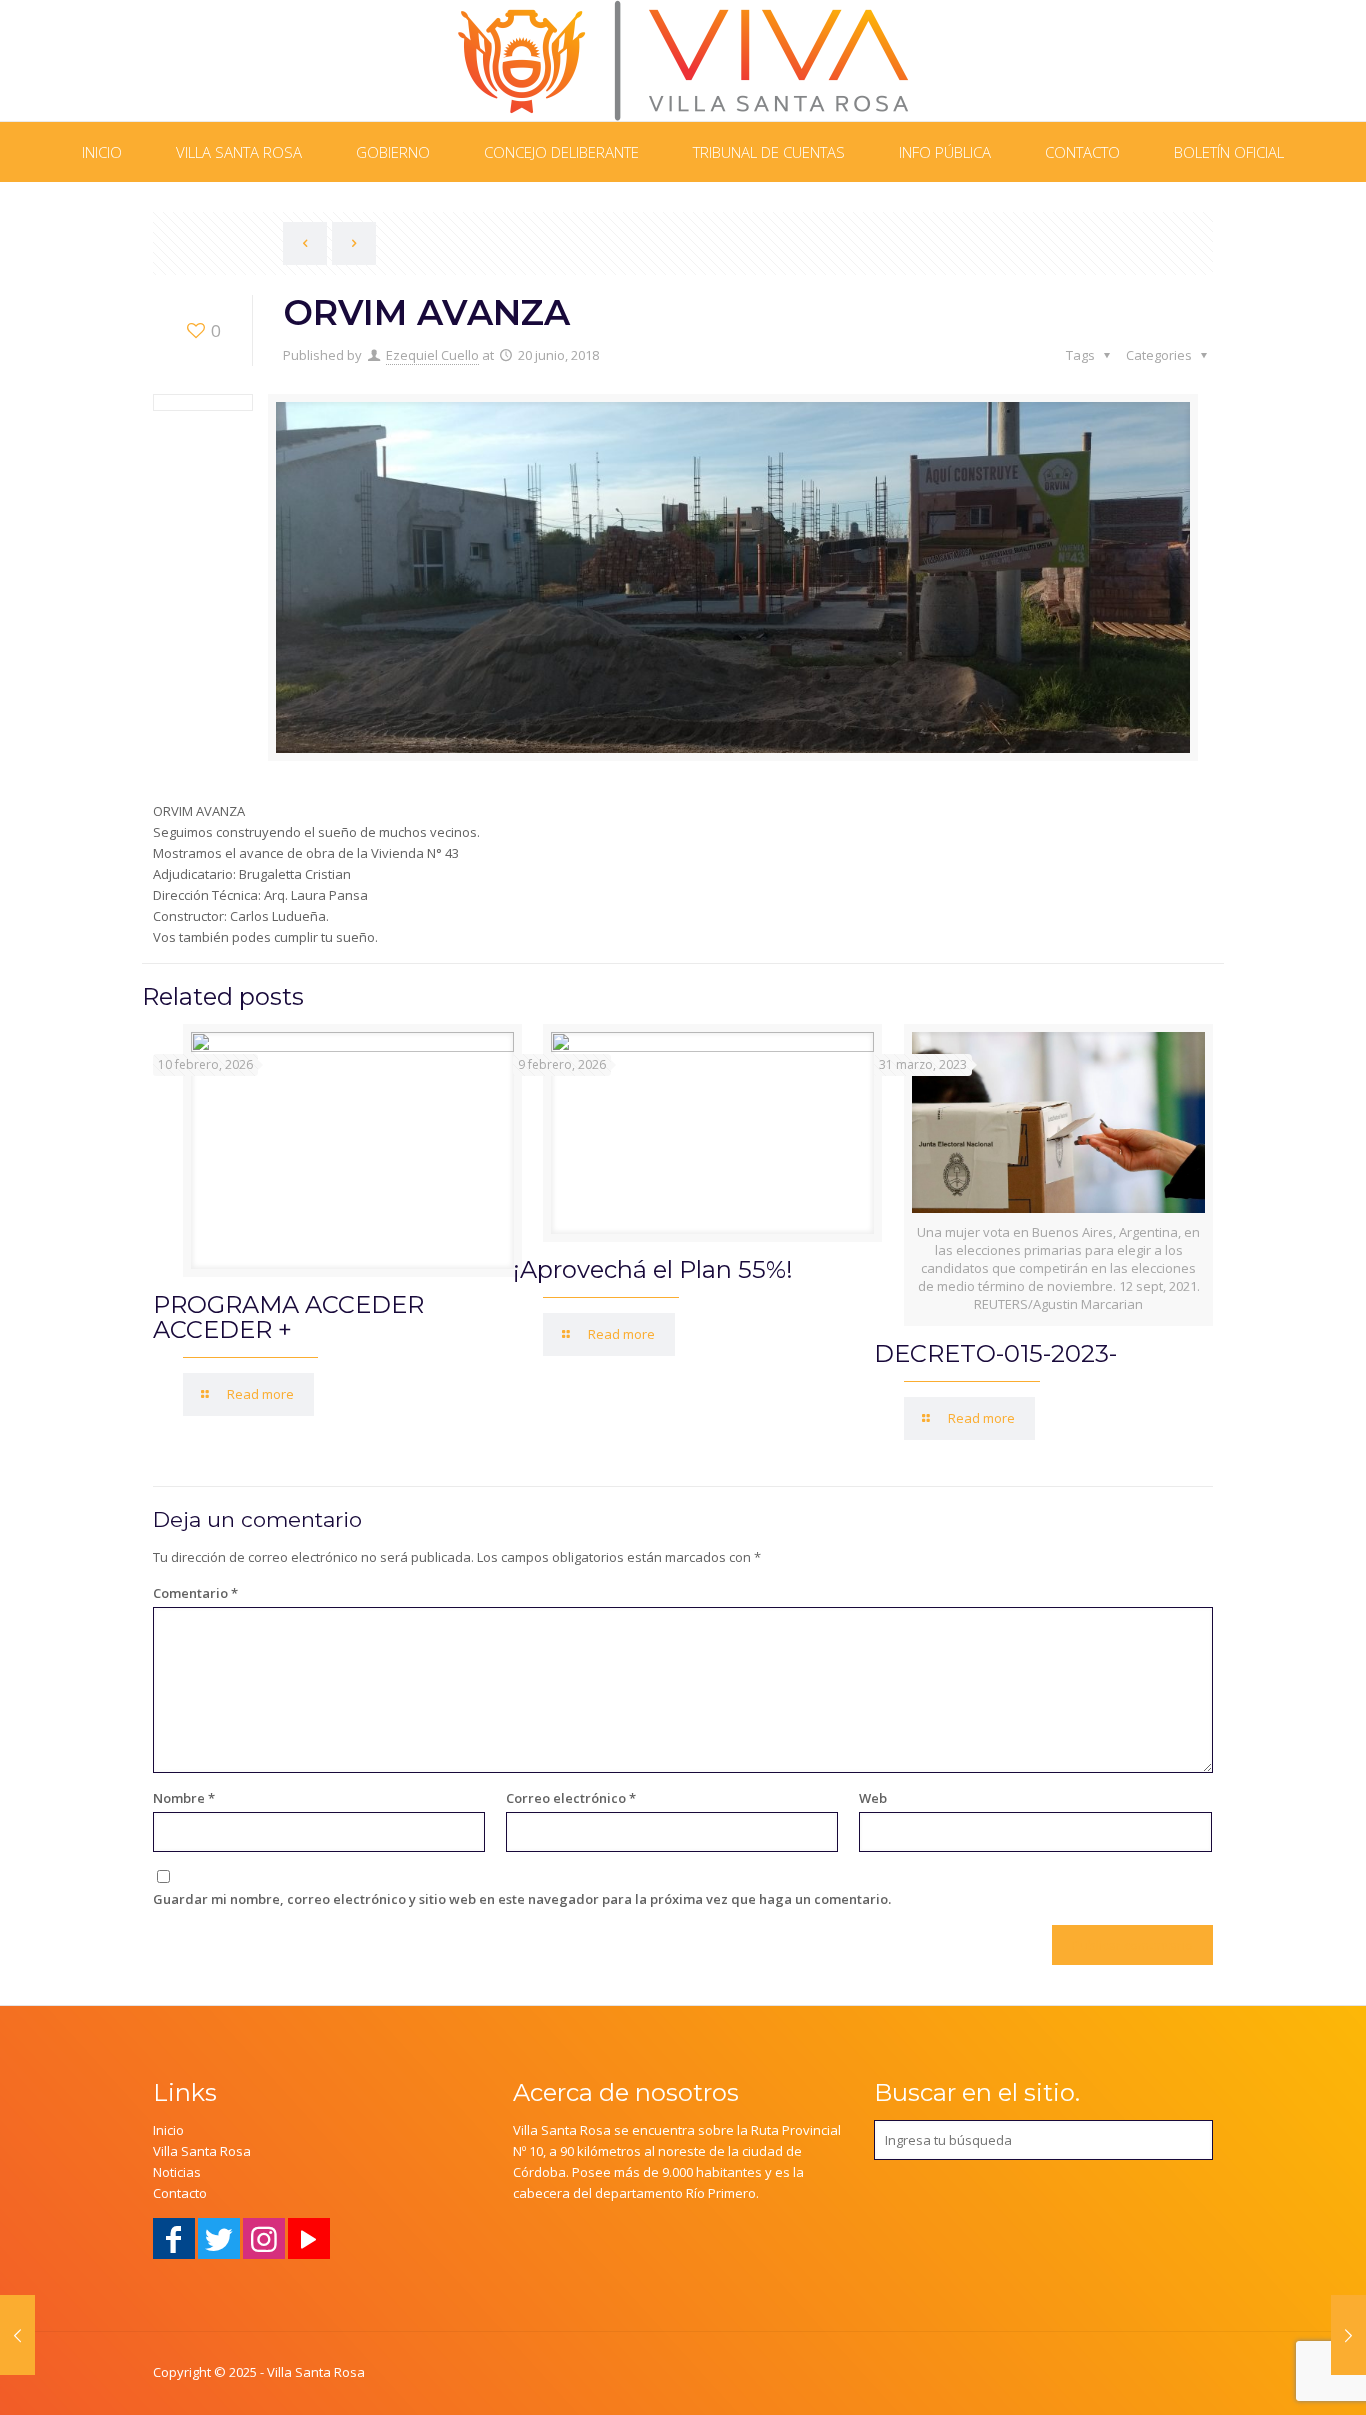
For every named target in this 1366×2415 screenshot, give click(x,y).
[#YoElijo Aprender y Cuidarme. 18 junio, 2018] (17, 2335)
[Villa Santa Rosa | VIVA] (683, 60)
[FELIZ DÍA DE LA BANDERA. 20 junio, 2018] (1348, 2335)
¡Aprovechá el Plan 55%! (653, 1269)
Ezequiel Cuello (432, 355)
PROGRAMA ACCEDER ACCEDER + (288, 1317)
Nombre (184, 1798)
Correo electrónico (571, 1798)
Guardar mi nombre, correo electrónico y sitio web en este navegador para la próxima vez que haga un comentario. (522, 1899)
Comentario (195, 1593)
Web (873, 1798)
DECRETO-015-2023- (995, 1353)
